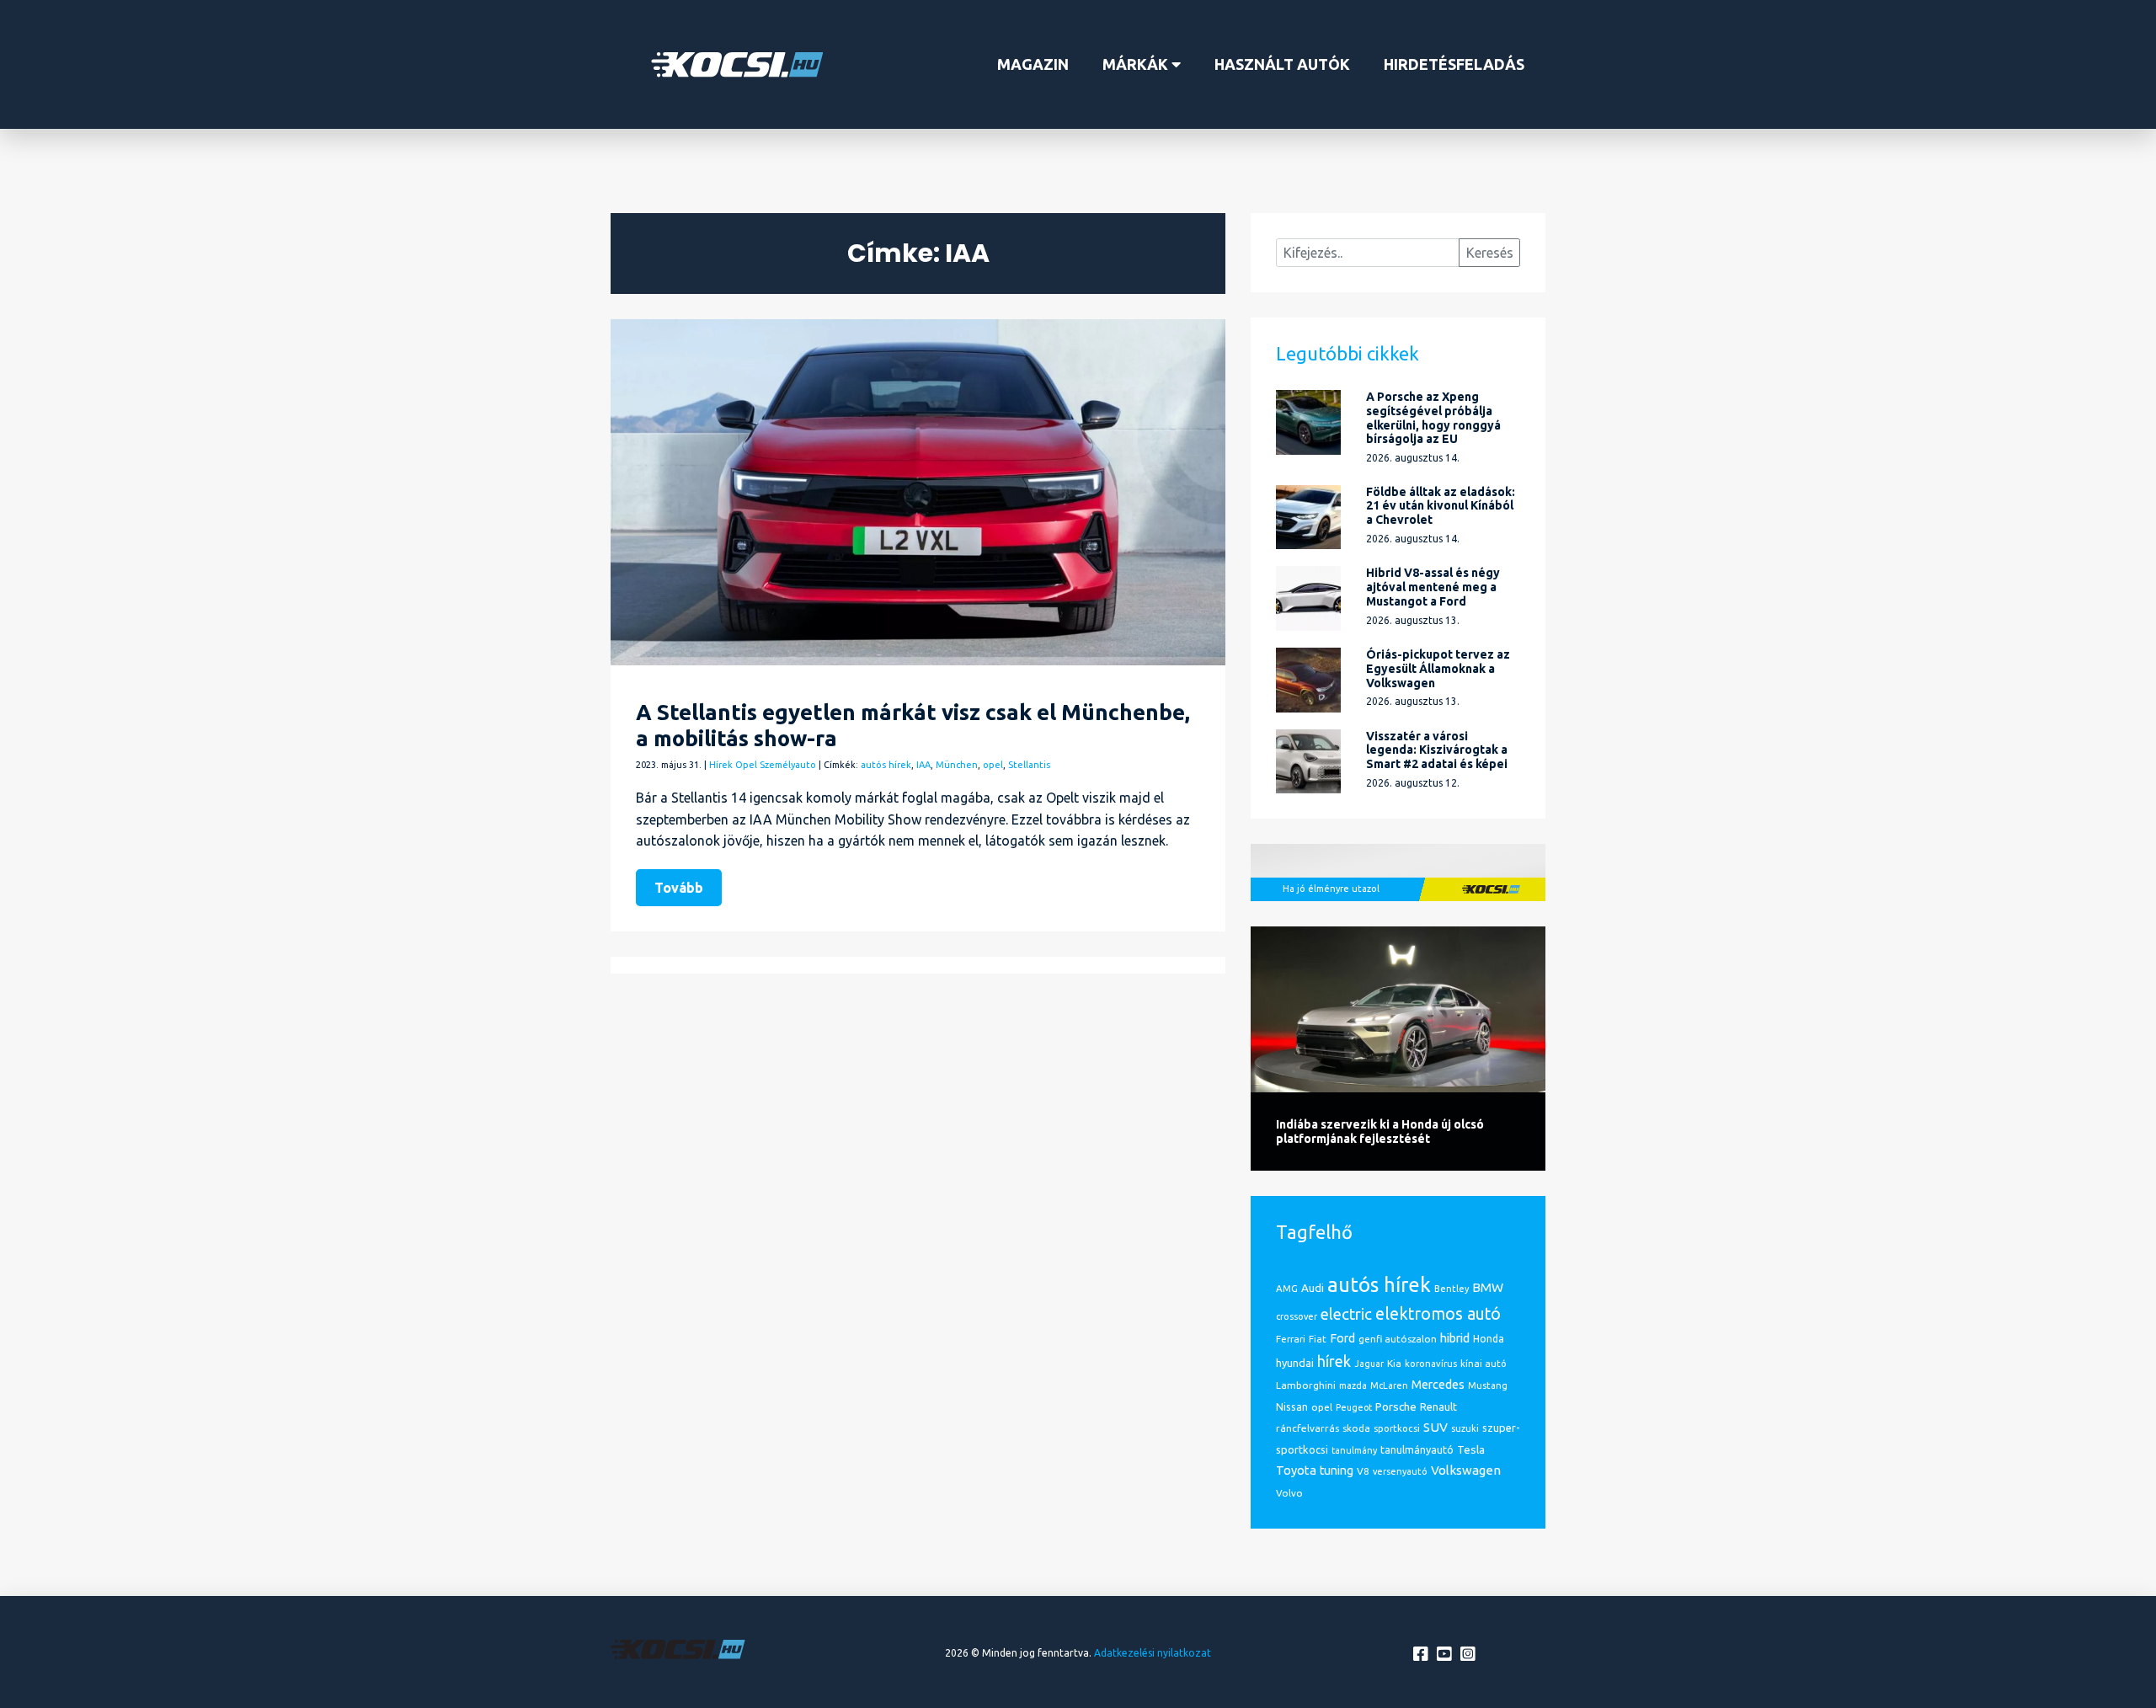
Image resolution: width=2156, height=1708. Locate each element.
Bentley (1452, 1289)
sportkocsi (1397, 1428)
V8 (1363, 1471)
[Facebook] (1422, 1655)
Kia (1394, 1363)
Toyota (1296, 1470)
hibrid (1455, 1338)
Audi (1313, 1288)
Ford (1342, 1338)
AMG (1287, 1288)
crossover (1297, 1316)
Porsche (1396, 1406)
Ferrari (1291, 1339)
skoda (1356, 1428)
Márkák (1137, 64)
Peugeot (1354, 1407)
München (957, 765)
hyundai (1295, 1363)
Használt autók (1282, 64)
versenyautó (1400, 1471)
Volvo (1289, 1493)
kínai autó (1484, 1364)
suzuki (1465, 1428)
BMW (1488, 1287)
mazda (1353, 1385)
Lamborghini (1306, 1385)
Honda (1489, 1339)
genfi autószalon (1398, 1339)
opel (993, 765)
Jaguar (1369, 1364)
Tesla (1471, 1449)
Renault (1438, 1406)
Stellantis (1029, 765)
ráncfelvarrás (1307, 1428)
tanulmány (1354, 1450)
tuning (1337, 1470)
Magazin (1033, 64)
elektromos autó (1438, 1314)
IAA (923, 765)
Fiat (1318, 1339)
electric (1346, 1314)
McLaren (1389, 1385)
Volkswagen (1466, 1470)
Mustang (1488, 1385)
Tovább (679, 888)
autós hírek (886, 765)
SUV (1436, 1427)
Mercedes (1438, 1384)
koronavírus (1431, 1364)
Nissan (1292, 1406)
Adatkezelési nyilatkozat (1153, 1653)
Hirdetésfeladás (1454, 64)
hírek (1334, 1361)
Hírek (721, 765)
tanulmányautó (1417, 1449)
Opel (746, 765)
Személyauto (788, 765)
